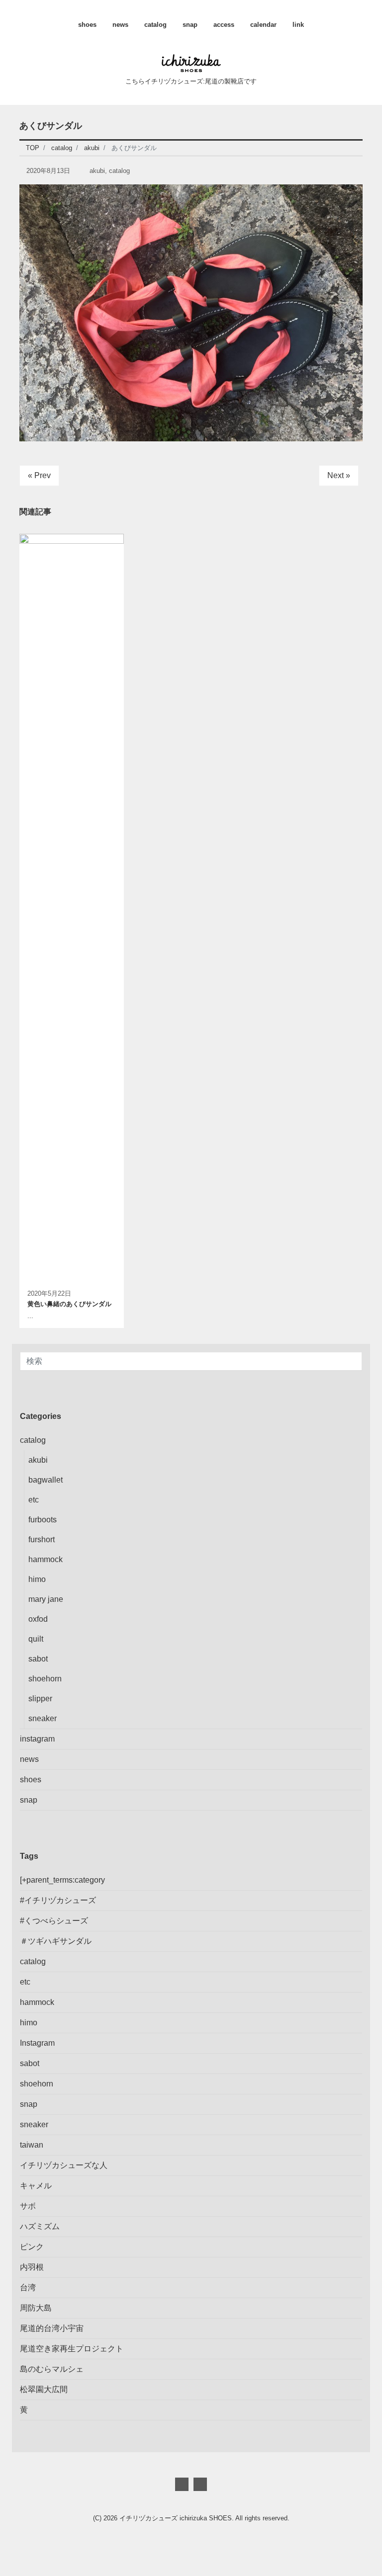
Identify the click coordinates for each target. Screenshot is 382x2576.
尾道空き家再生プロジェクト (72, 2349)
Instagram (37, 2043)
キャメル (36, 2186)
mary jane (46, 1599)
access (224, 25)
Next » (339, 475)
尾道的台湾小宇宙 (52, 2328)
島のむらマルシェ (52, 2369)
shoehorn (45, 1679)
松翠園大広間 (44, 2389)
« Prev (39, 475)
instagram (37, 1739)
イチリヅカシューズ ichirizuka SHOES (176, 2518)
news (120, 25)
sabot (38, 1659)
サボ (28, 2206)
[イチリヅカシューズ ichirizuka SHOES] (191, 62)
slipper (40, 1699)
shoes (87, 25)
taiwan (32, 2145)
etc (34, 1500)
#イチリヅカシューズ (58, 1900)
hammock (46, 1559)
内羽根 (32, 2267)
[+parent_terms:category (62, 1880)
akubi (97, 171)
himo (37, 1579)
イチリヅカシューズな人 (64, 2165)
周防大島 (36, 2308)
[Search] (353, 1361)
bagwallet (46, 1480)
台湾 (28, 2287)
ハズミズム (40, 2226)
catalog (155, 25)
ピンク (32, 2247)
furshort (42, 1539)
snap (190, 25)
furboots (43, 1520)
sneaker (43, 1718)
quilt (36, 1639)
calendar (263, 25)
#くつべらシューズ (54, 1921)
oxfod (38, 1619)
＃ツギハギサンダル (56, 1941)
